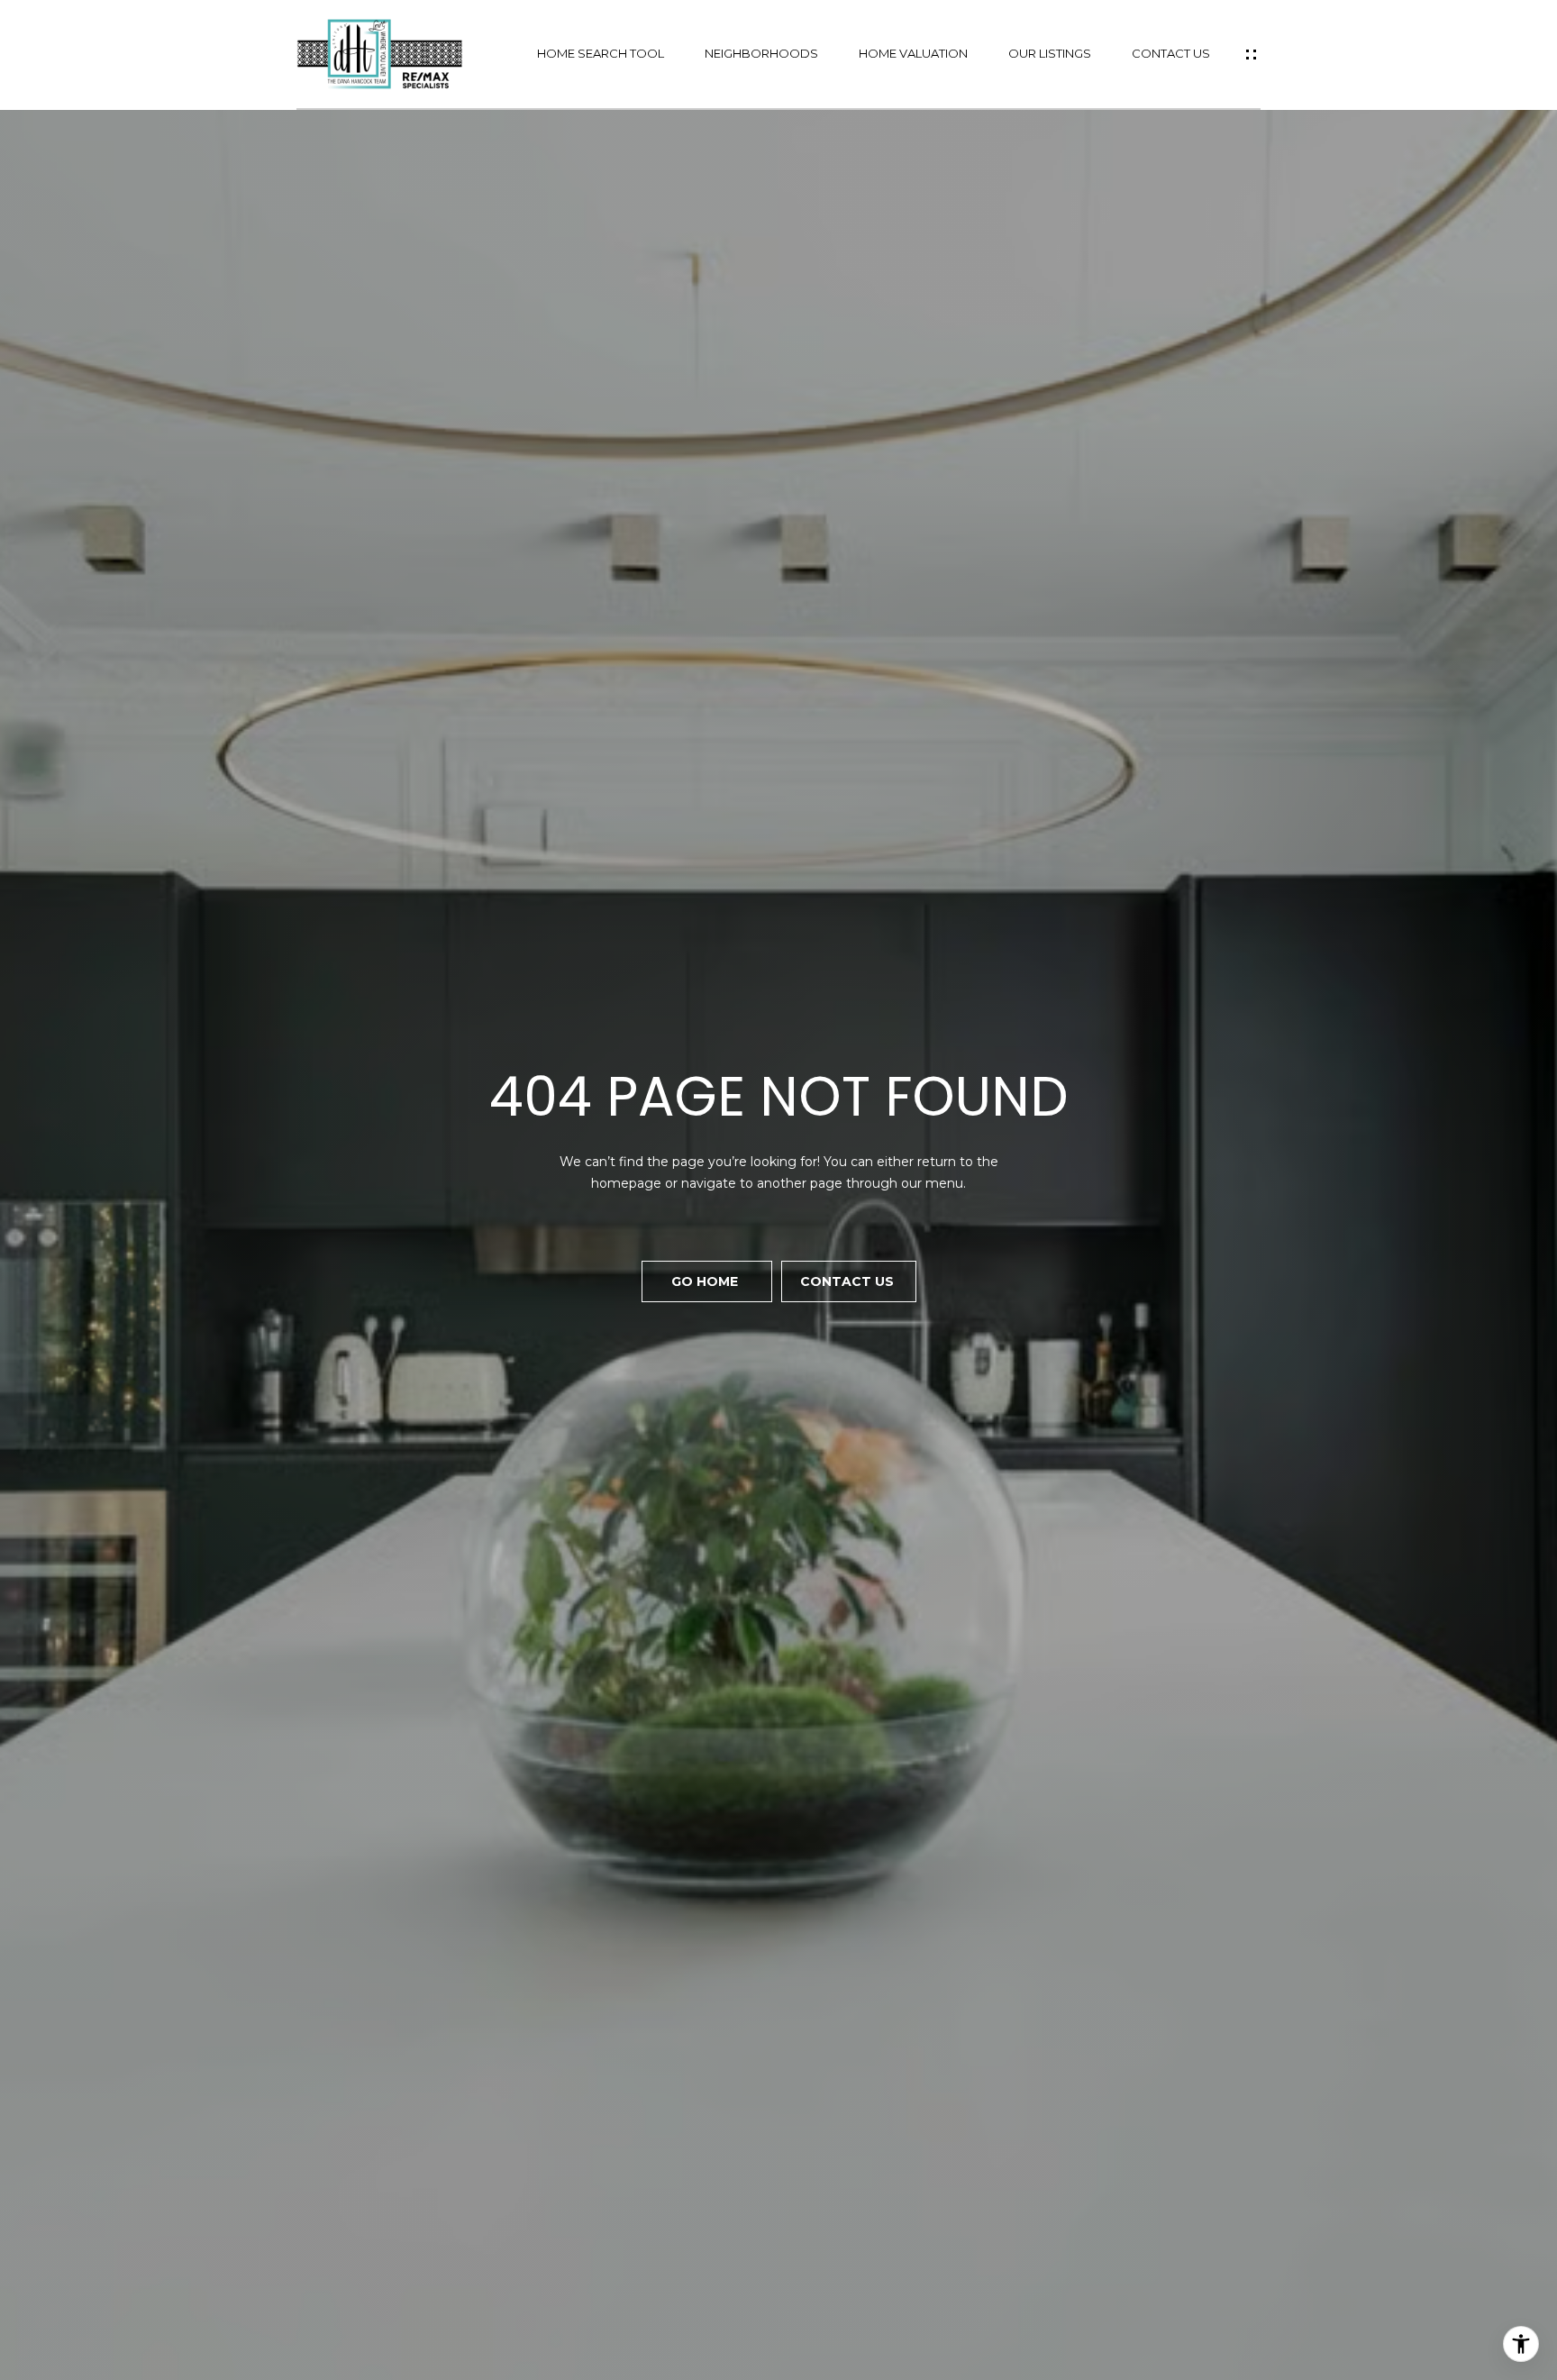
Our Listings (1050, 54)
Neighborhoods (761, 54)
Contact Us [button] (849, 1281)
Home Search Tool (601, 54)
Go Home (706, 1281)
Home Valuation (913, 54)
